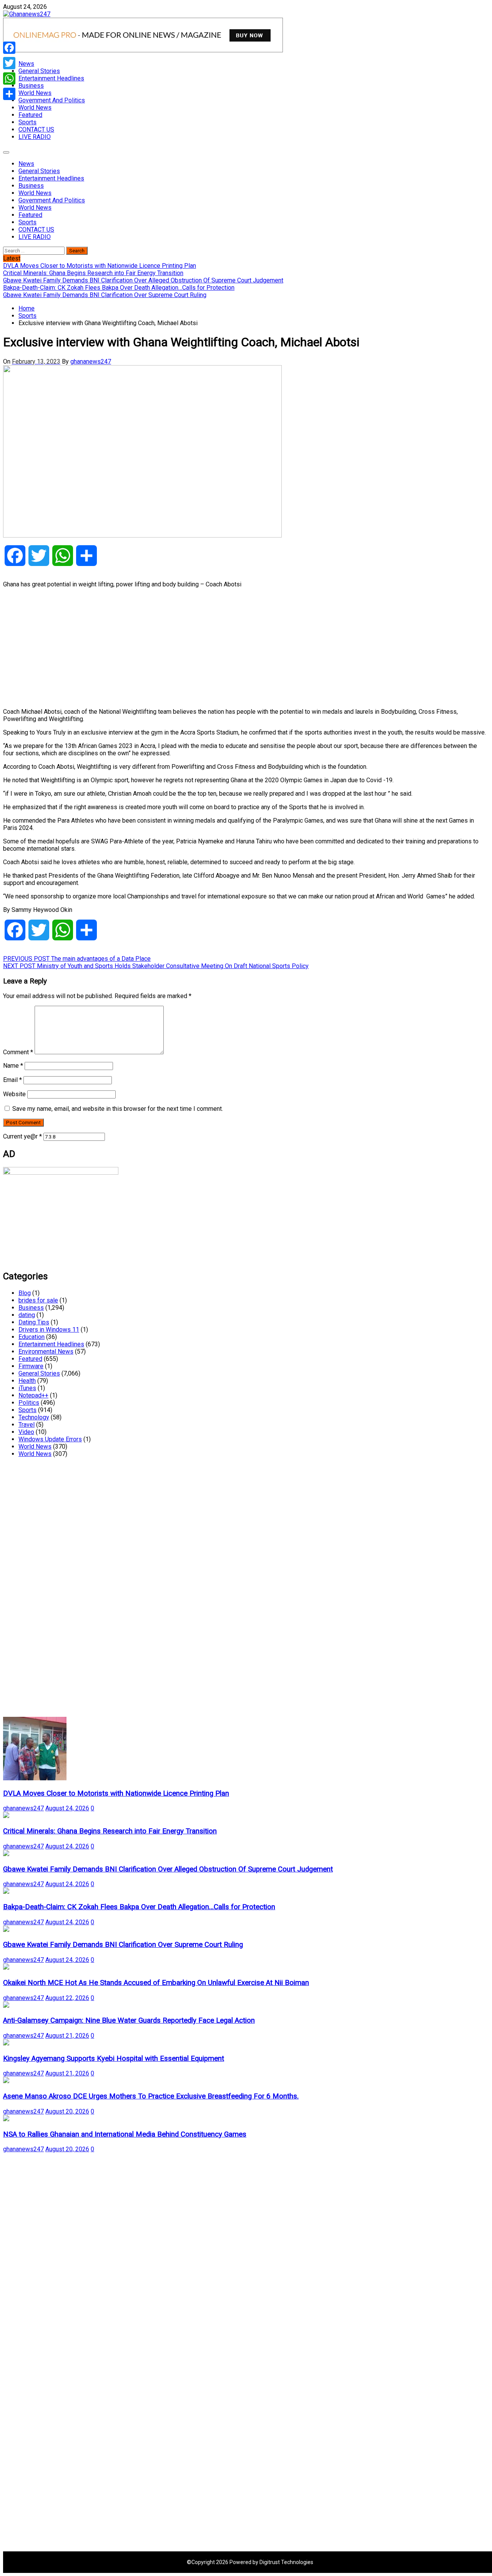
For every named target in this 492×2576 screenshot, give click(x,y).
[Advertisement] (234, 648)
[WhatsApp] (9, 78)
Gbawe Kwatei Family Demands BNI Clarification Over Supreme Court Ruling (123, 1945)
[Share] (9, 94)
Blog (25, 1293)
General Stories (39, 71)
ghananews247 (91, 361)
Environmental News (46, 1351)
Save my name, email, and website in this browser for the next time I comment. (118, 1109)
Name (13, 1066)
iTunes (27, 1388)
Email (12, 1080)
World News (35, 93)
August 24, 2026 (67, 1808)
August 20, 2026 (67, 2111)
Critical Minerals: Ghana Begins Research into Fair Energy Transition (110, 1831)
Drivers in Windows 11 (49, 1330)
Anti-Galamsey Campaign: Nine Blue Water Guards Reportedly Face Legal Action (129, 2020)
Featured (30, 115)
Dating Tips (34, 1322)
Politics (29, 1403)
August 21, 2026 (67, 2036)
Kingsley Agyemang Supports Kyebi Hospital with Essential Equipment (114, 2058)
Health (27, 1381)
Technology (34, 1417)
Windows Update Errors (50, 1439)
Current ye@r (22, 1136)
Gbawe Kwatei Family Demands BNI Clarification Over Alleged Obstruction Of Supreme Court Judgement (168, 1869)
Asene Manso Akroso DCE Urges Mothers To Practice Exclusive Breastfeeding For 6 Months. (151, 2096)
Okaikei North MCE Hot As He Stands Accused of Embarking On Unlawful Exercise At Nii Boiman (156, 1983)
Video (26, 1432)
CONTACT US (36, 129)
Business (31, 86)
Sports (27, 122)
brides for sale (38, 1300)
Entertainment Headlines (51, 78)
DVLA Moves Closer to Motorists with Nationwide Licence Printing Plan (116, 1793)
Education (32, 1337)
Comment (18, 1052)
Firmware (31, 1366)
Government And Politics (52, 100)
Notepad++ (33, 1395)
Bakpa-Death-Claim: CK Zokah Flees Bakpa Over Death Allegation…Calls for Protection (139, 1907)
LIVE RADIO (35, 137)
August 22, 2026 (67, 1998)
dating (27, 1315)
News (26, 64)
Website (14, 1094)
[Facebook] (9, 48)
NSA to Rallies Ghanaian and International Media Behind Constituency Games (125, 2134)
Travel (27, 1425)
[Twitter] (9, 63)
